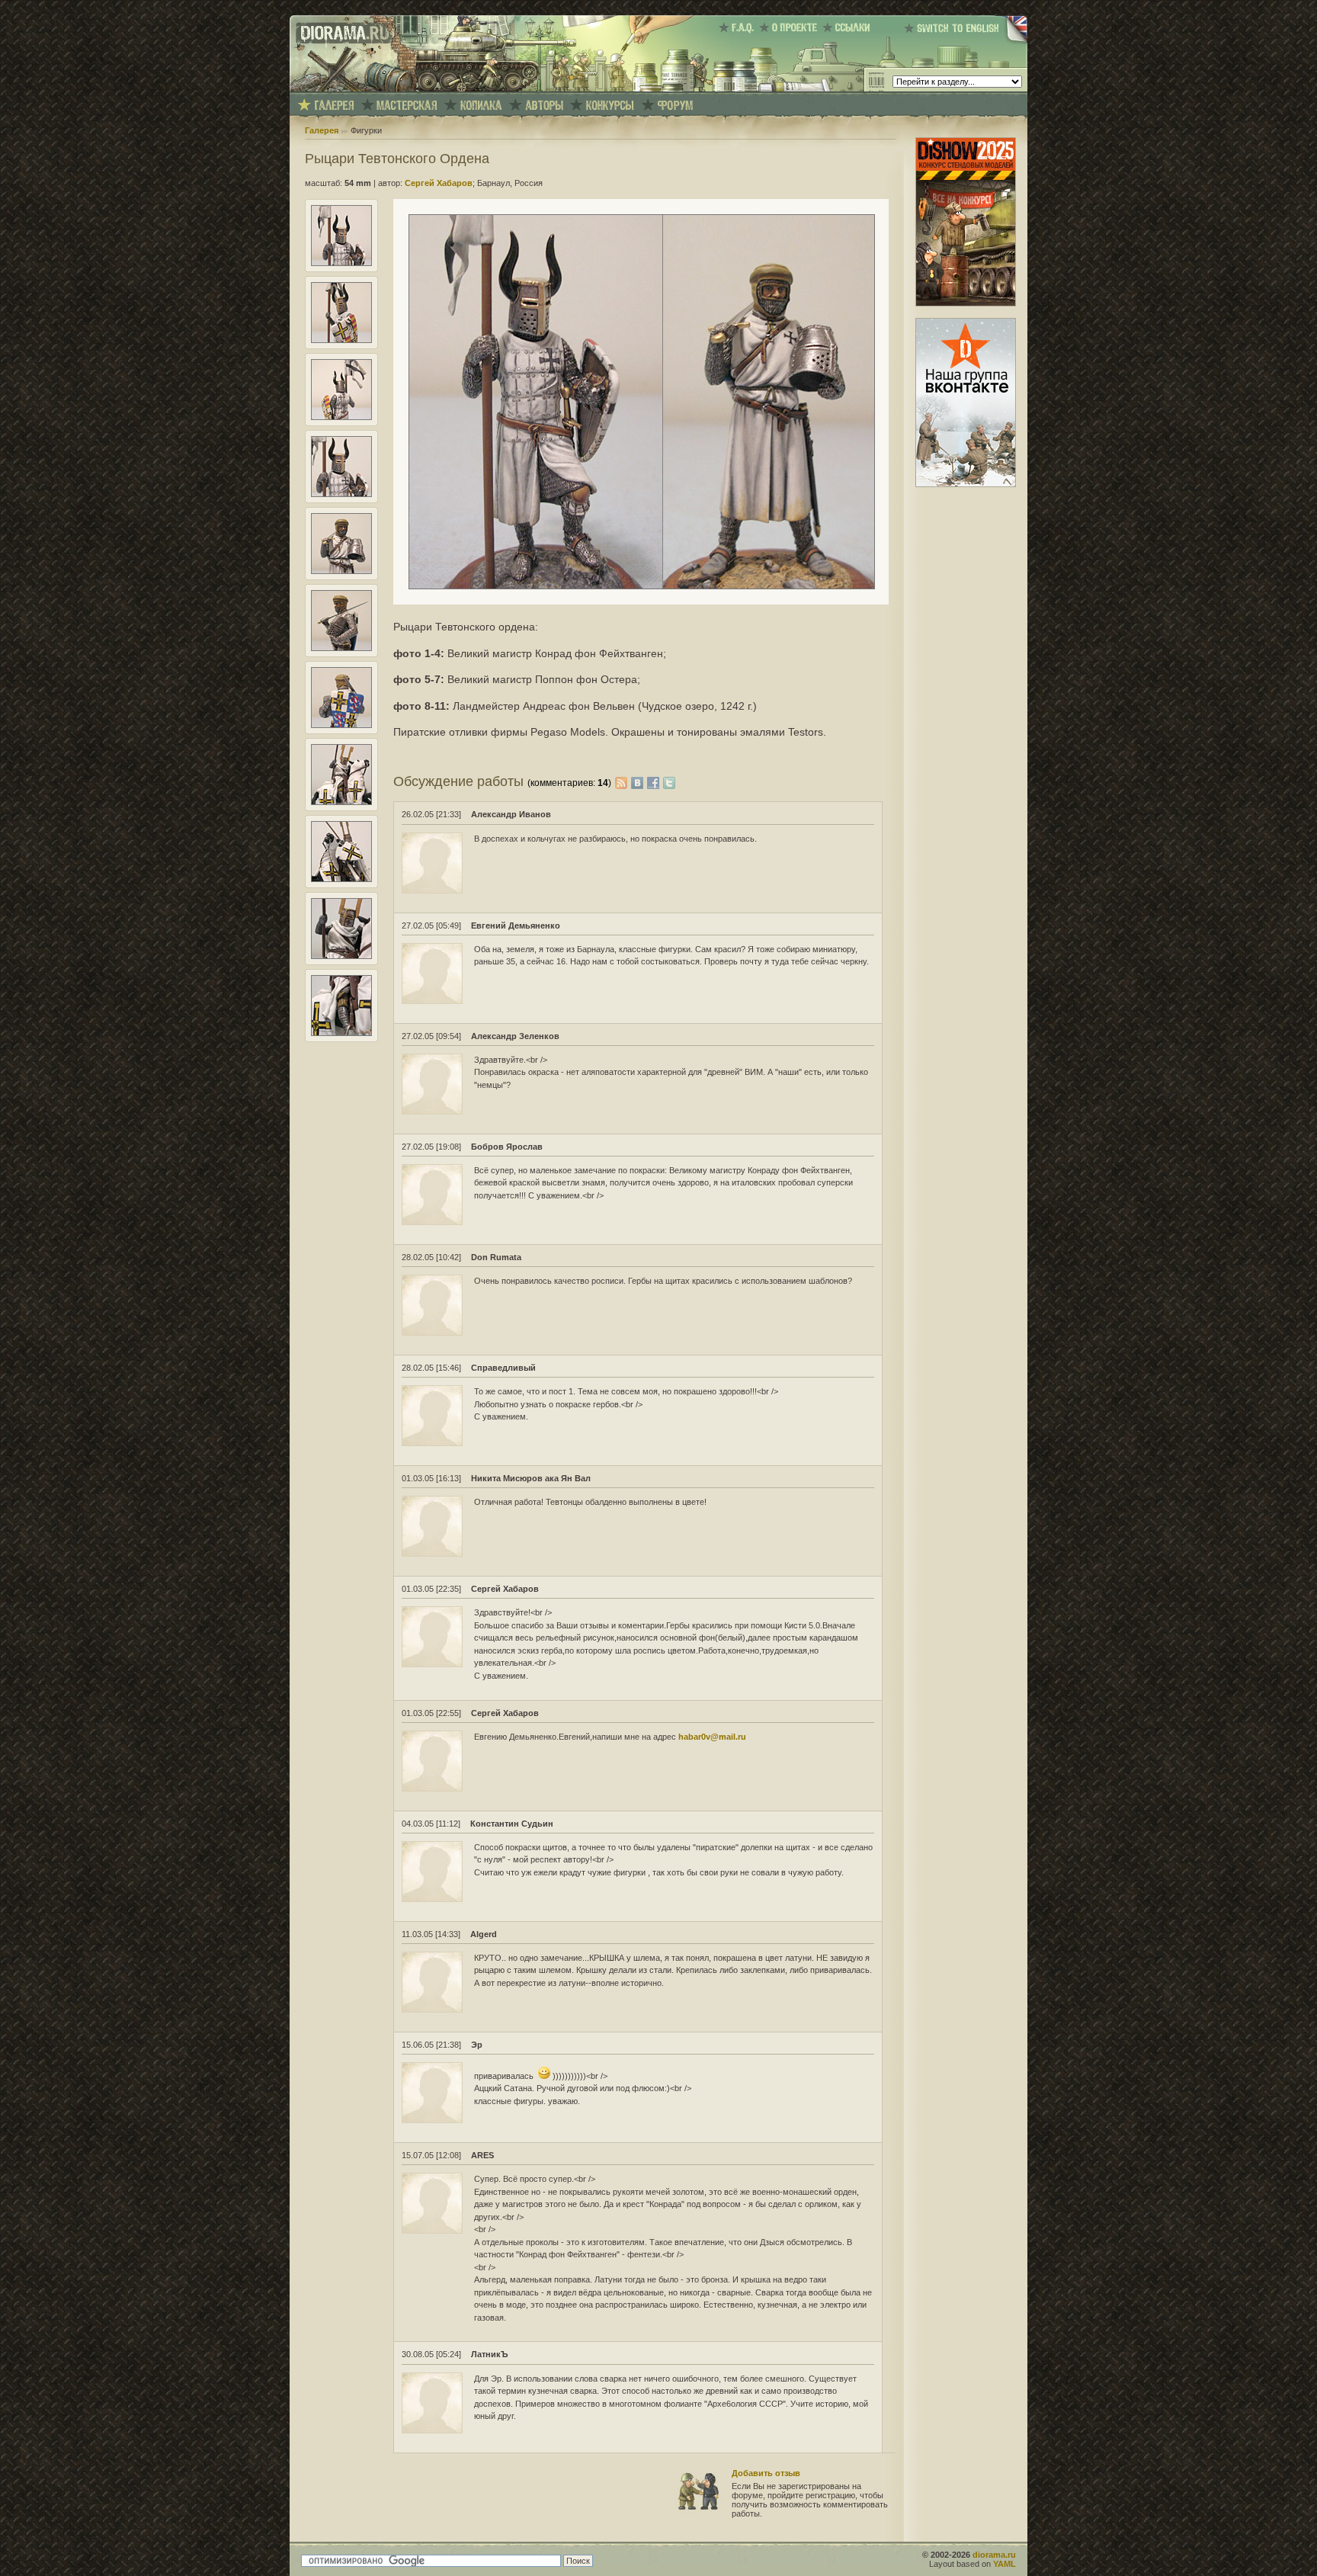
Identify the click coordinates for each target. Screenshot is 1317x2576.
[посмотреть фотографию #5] (341, 571)
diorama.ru (994, 2555)
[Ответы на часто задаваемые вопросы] (739, 27)
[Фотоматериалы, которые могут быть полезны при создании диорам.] (481, 106)
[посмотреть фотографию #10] (341, 956)
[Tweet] (669, 781)
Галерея (322, 130)
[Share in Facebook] (655, 781)
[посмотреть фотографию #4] (341, 494)
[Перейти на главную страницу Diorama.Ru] (341, 88)
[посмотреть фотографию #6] (341, 648)
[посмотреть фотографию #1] (341, 263)
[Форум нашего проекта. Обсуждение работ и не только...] (675, 106)
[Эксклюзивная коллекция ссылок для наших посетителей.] (849, 27)
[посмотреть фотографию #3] (341, 417)
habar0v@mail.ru (712, 1737)
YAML (1005, 2564)
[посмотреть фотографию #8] (341, 802)
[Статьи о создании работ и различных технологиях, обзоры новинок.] (407, 106)
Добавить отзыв (766, 2473)
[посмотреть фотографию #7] (341, 725)
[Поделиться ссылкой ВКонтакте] (639, 781)
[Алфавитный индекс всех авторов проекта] (544, 106)
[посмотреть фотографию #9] (341, 879)
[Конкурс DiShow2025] (966, 303)
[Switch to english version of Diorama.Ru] (966, 42)
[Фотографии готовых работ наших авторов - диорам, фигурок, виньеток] (334, 106)
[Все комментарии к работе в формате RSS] (621, 781)
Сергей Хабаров (439, 183)
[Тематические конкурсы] (610, 106)
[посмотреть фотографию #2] (341, 340)
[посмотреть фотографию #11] (341, 1033)
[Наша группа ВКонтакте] (966, 484)
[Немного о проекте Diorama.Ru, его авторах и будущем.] (791, 27)
